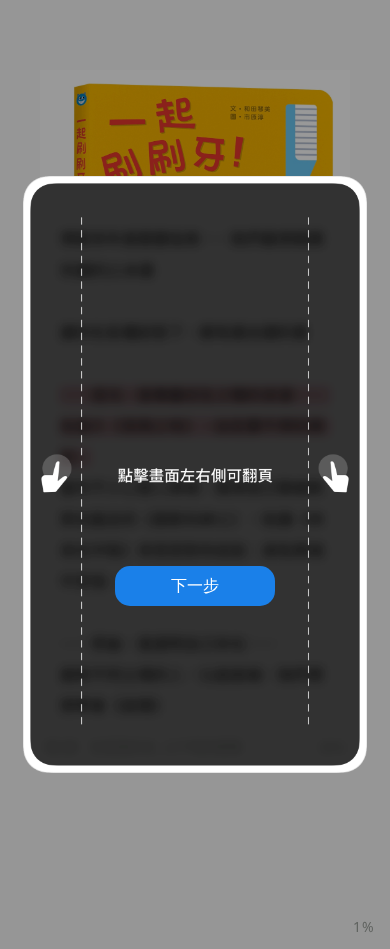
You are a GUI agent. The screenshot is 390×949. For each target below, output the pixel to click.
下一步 (195, 585)
